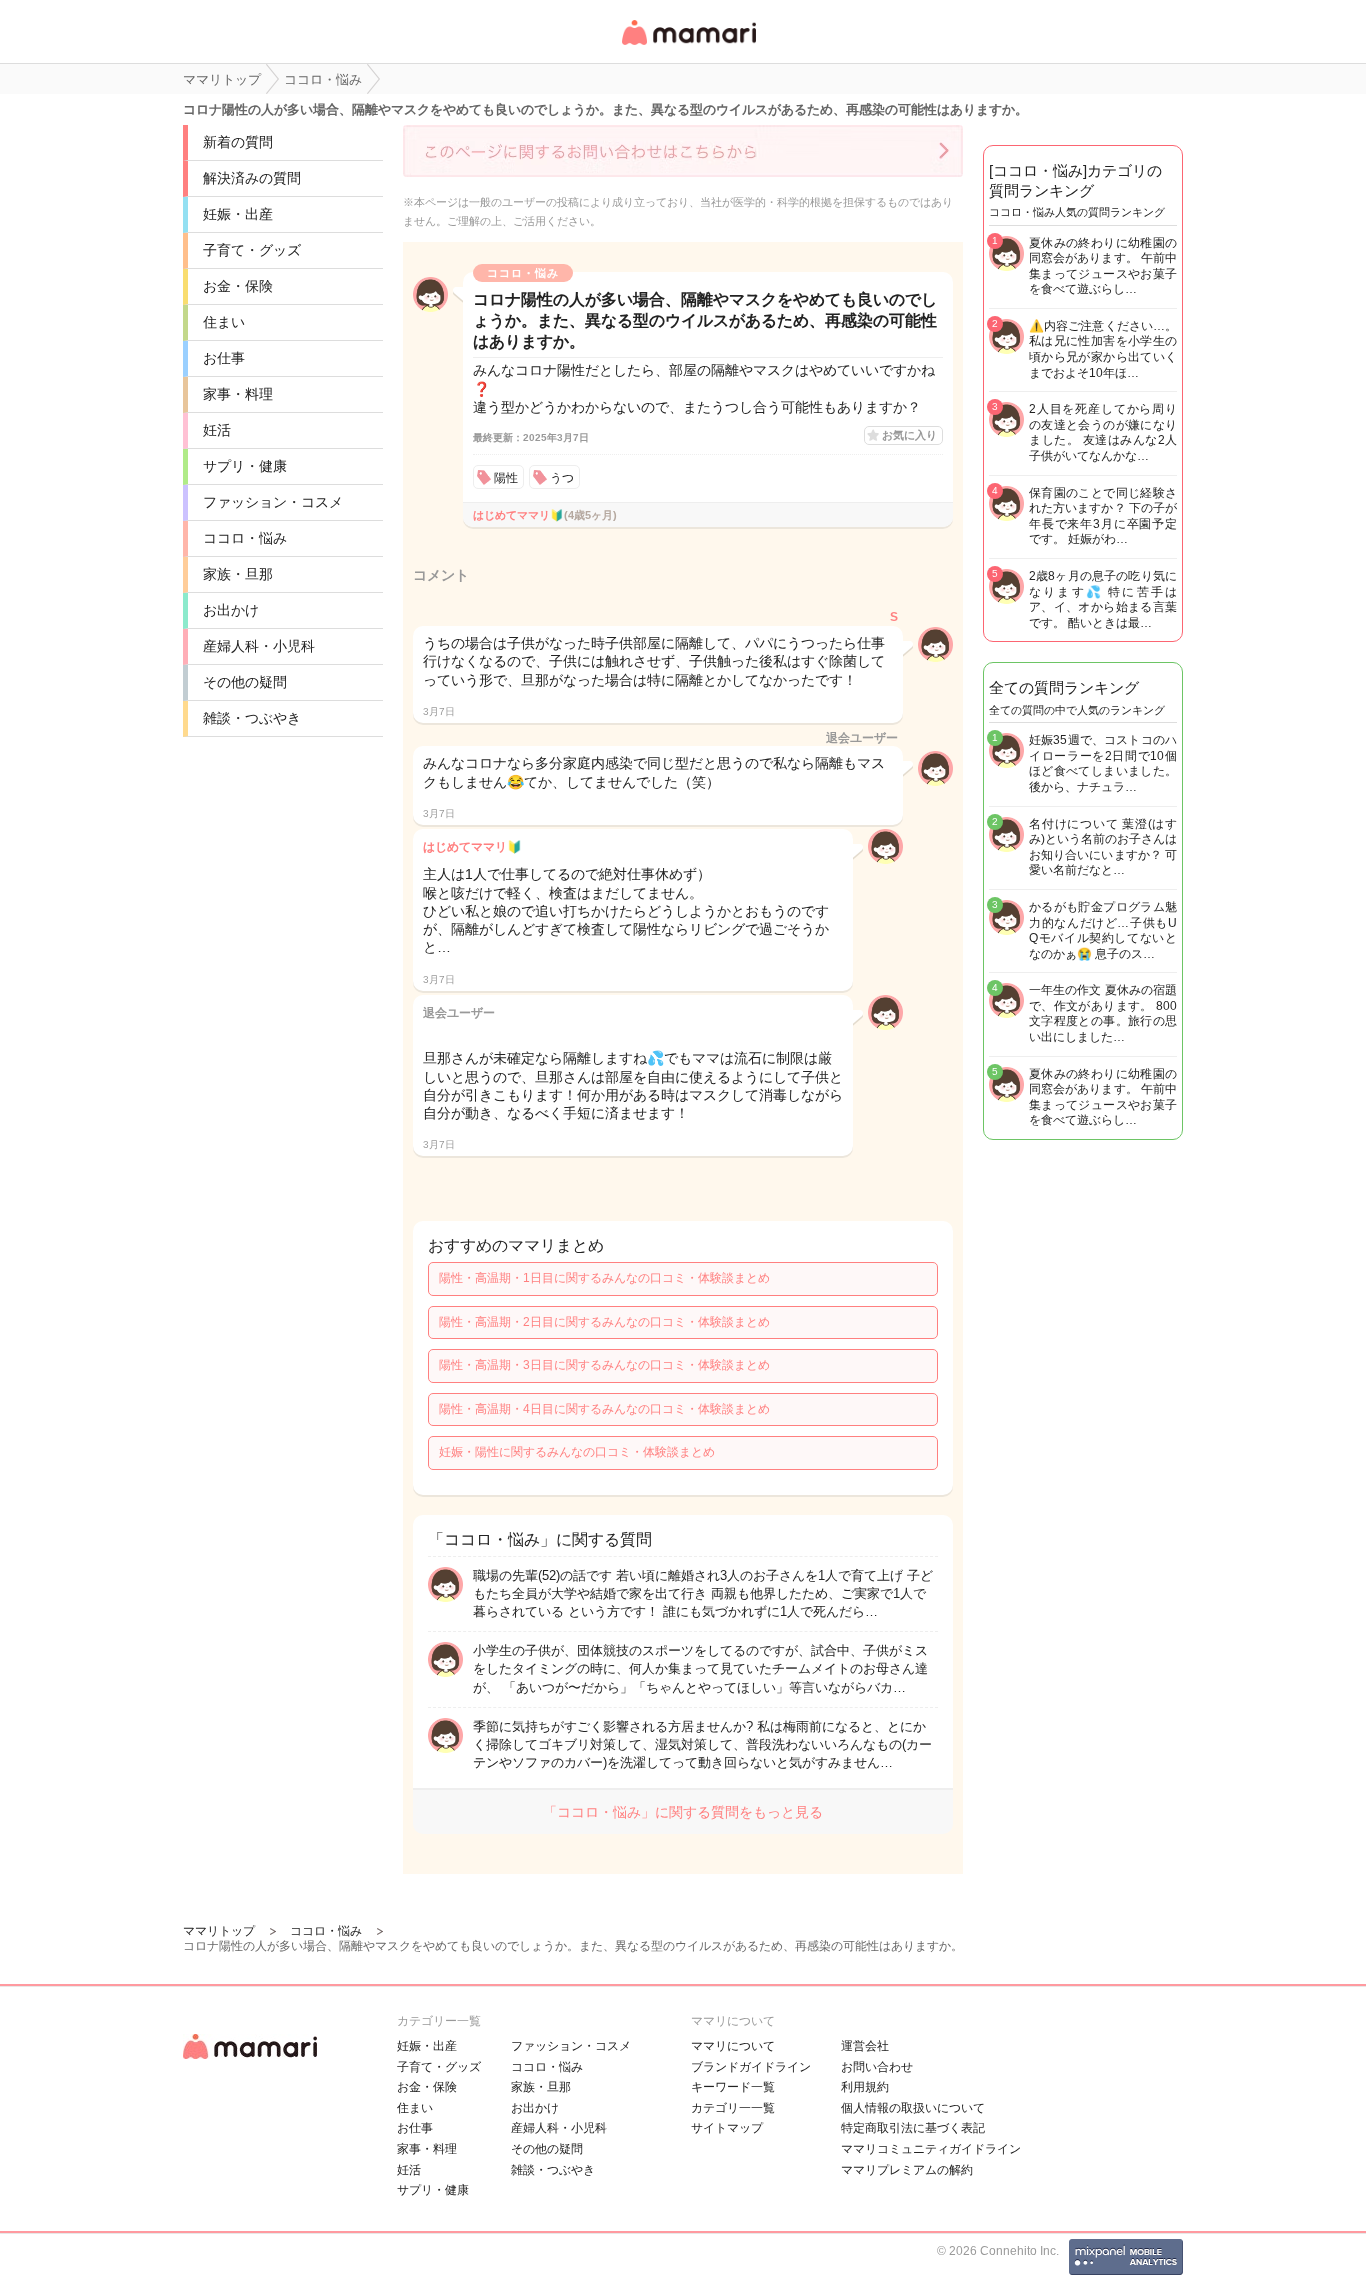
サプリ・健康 (245, 466)
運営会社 (865, 2046)
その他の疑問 (245, 682)
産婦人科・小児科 (259, 646)
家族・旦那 (238, 574)
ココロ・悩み (245, 538)
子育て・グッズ (252, 250)
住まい (224, 322)
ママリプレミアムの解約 (907, 2170)
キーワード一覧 (733, 2087)
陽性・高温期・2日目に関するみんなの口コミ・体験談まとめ (604, 1322)
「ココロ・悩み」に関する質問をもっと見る (683, 1812)
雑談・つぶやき (252, 718)
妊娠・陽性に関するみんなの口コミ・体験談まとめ (577, 1452)
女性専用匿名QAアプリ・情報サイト (688, 46)
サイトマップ (727, 2128)
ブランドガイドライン (751, 2067)
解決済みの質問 (252, 178)
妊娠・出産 (238, 214)
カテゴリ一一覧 (733, 2108)
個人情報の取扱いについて (913, 2108)
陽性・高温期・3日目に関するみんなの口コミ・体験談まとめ (604, 1365)
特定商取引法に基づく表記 (913, 2128)
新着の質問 (238, 142)
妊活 (217, 430)
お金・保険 (238, 286)
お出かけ (231, 610)
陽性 (506, 478)
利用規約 (865, 2087)
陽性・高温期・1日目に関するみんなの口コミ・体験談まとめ (604, 1278)
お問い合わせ (877, 2067)
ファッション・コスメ (273, 502)
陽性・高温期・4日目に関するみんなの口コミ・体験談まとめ (604, 1409)
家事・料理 (238, 394)
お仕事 (224, 358)
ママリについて (733, 2046)
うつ (562, 478)
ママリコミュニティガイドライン (931, 2149)
